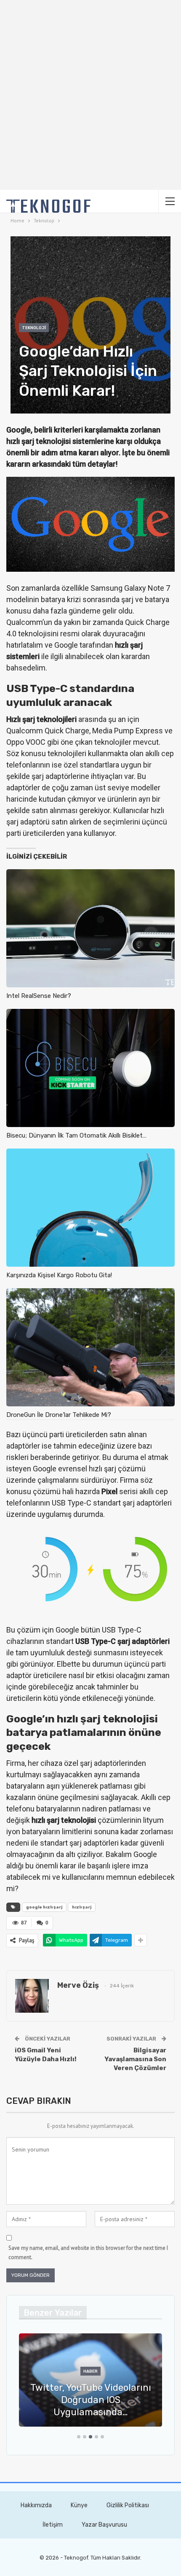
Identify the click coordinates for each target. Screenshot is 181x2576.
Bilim (162, 2384)
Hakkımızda (36, 2505)
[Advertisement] (90, 95)
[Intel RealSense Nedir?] (90, 928)
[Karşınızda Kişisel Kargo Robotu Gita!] (90, 1208)
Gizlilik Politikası (128, 2505)
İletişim (53, 2525)
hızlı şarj (82, 1907)
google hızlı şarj (44, 1907)
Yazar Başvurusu (104, 2525)
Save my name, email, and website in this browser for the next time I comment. (88, 2253)
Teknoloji (34, 328)
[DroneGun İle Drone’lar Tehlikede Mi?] (90, 1347)
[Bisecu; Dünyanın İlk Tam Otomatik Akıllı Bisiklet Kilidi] (90, 1068)
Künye (79, 2505)
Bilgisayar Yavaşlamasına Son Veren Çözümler (135, 2059)
